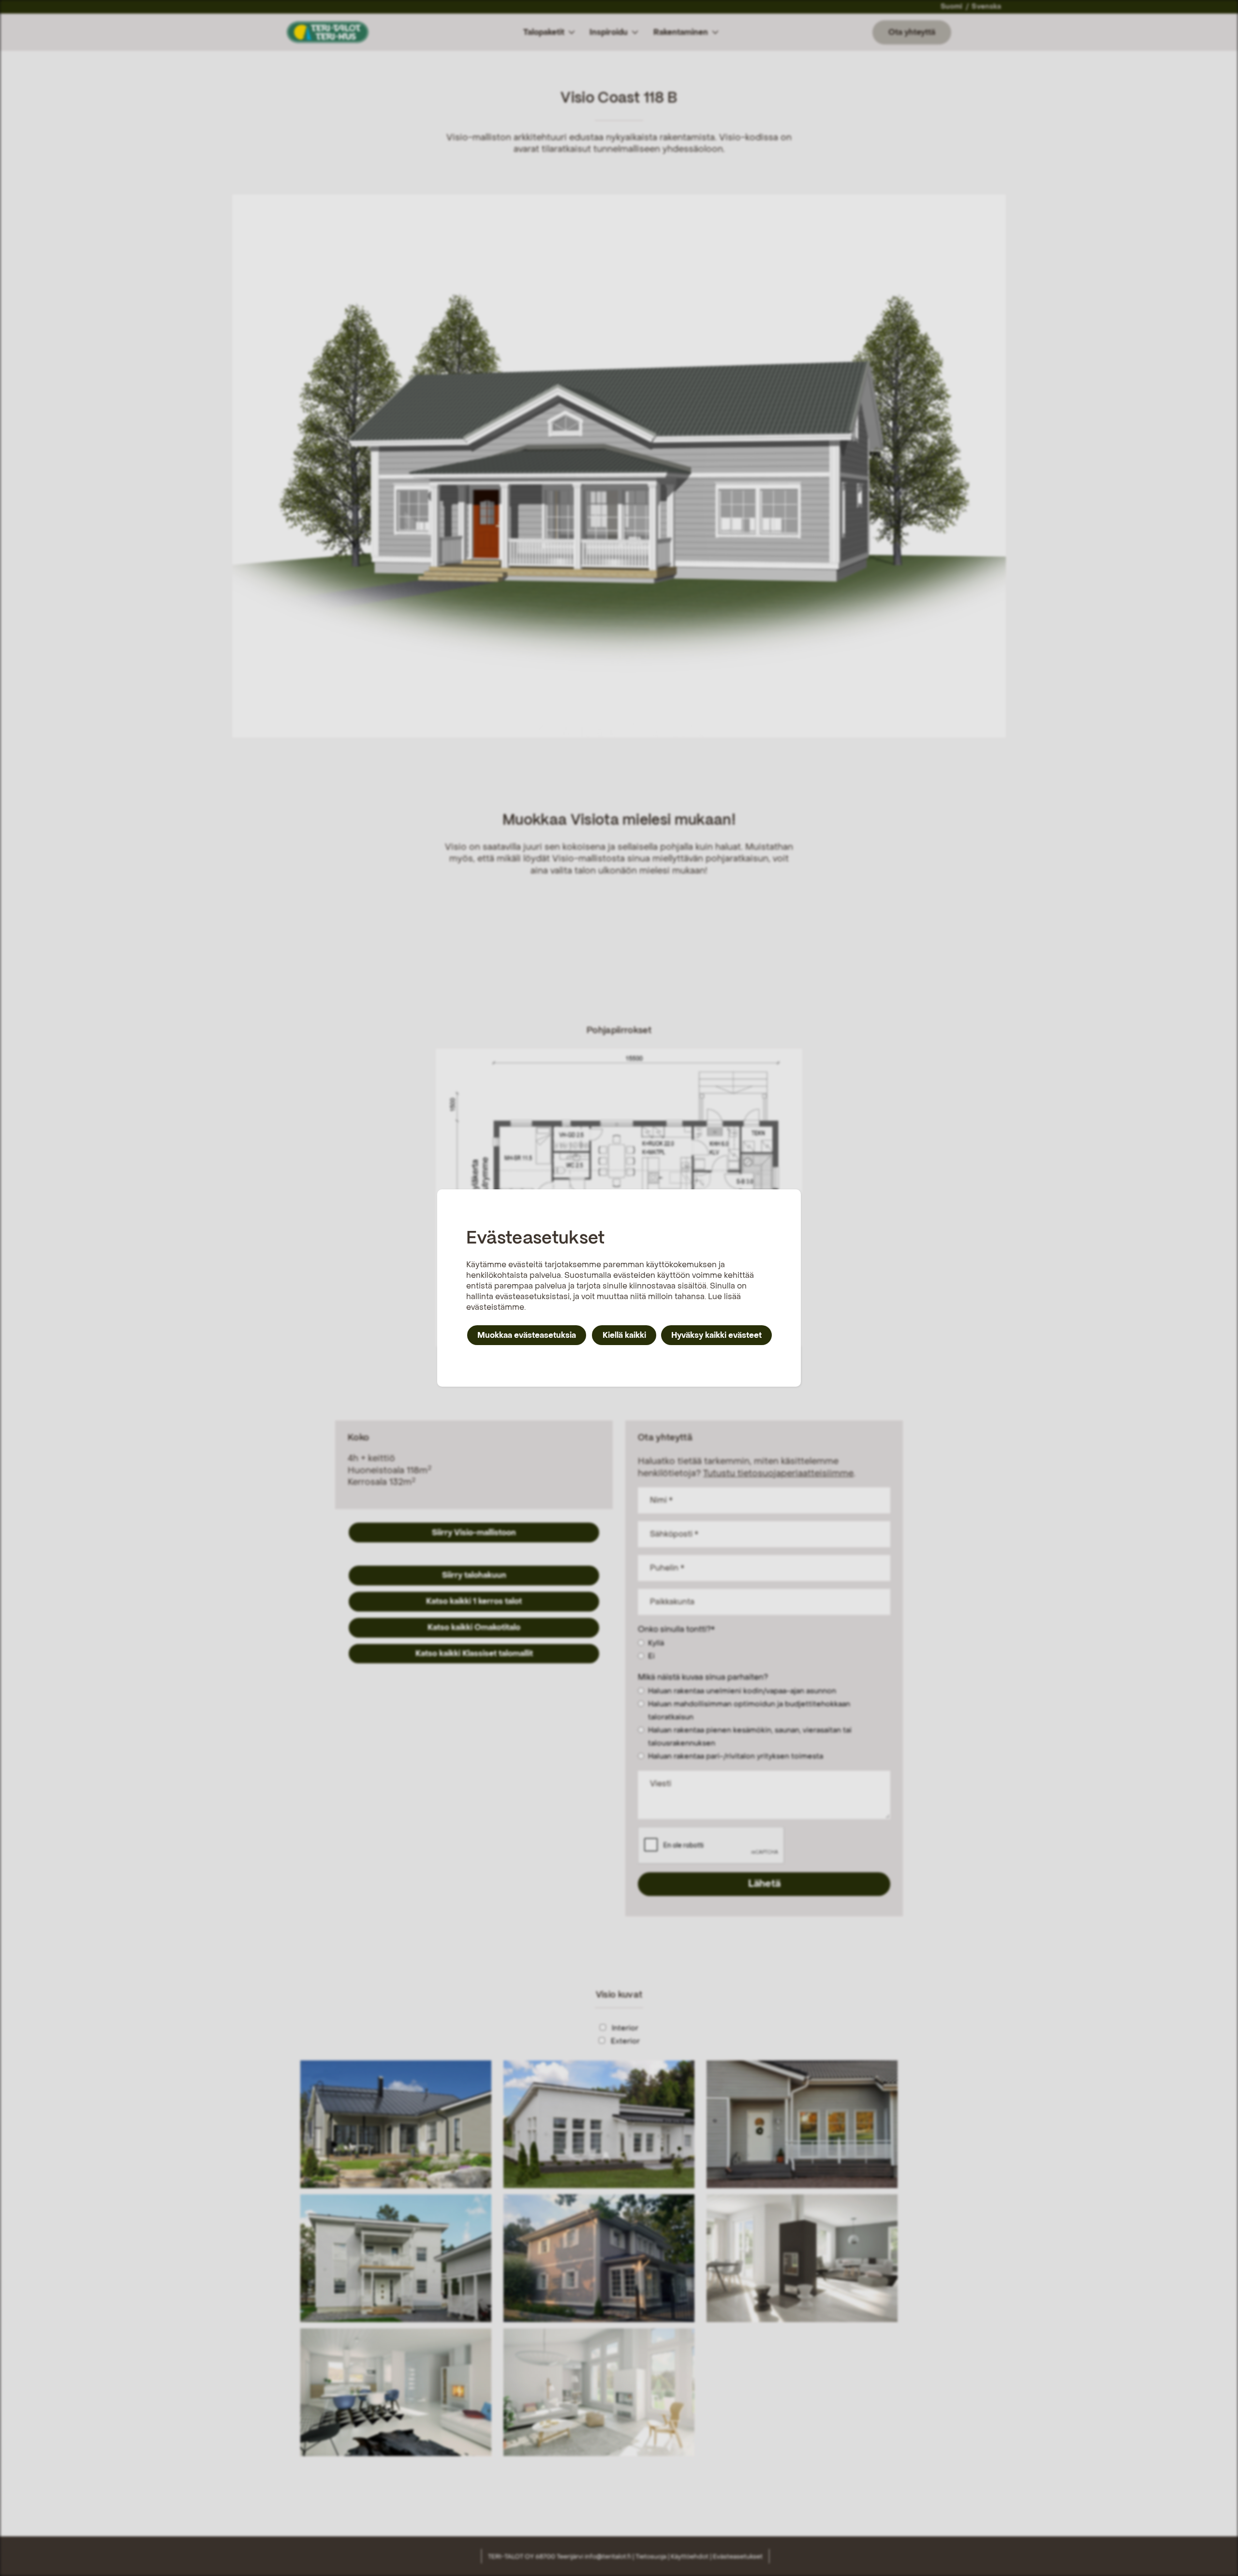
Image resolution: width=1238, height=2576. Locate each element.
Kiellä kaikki (624, 1335)
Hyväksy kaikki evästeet (716, 1335)
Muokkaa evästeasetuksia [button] (527, 1335)
